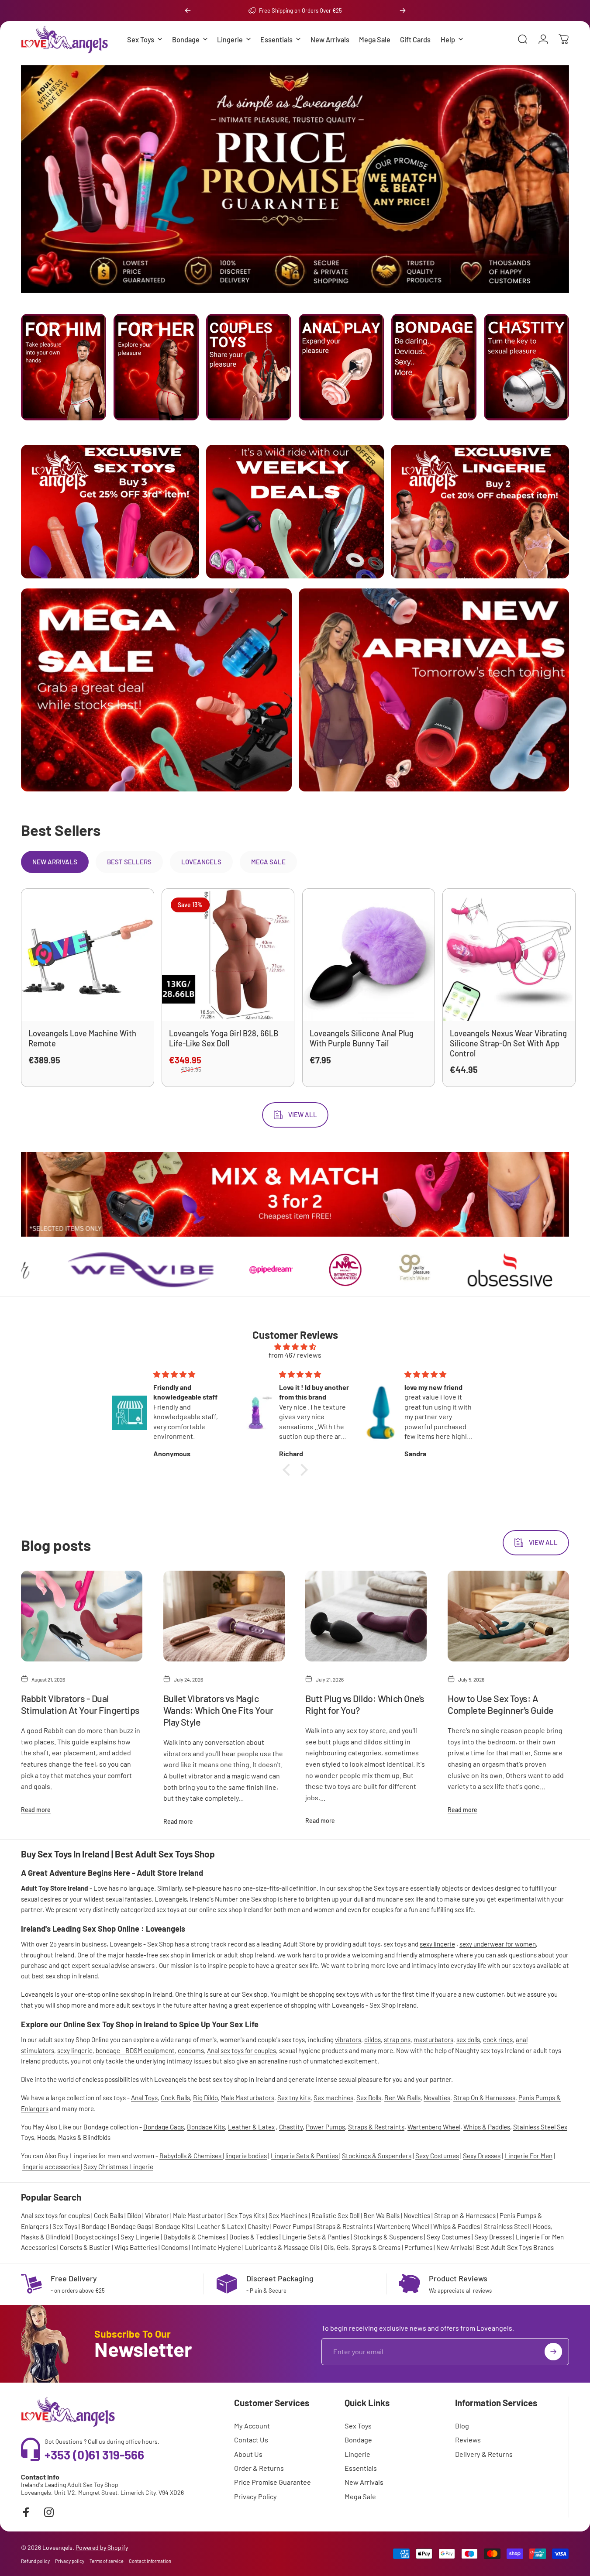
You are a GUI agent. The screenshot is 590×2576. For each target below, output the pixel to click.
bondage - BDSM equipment (135, 2050)
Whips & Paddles (487, 2127)
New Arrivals (454, 2247)
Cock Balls (175, 2098)
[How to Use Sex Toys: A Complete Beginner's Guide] (508, 1616)
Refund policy (35, 2561)
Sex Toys (65, 2226)
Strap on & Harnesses (465, 2215)
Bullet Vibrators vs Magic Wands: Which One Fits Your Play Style (218, 1710)
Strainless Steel (506, 2226)
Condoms (174, 2247)
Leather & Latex (251, 2127)
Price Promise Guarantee (273, 2482)
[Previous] (188, 10)
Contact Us (251, 2440)
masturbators (433, 2039)
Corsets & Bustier (85, 2247)
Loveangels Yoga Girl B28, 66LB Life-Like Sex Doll (224, 1038)
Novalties (437, 2098)
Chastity (291, 2127)
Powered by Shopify (102, 2547)
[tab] (55, 862)
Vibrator (157, 2215)
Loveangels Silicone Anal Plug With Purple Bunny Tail (362, 1038)
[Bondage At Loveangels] (434, 367)
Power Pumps (325, 2127)
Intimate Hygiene (216, 2247)
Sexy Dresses (482, 2156)
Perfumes (418, 2247)
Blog (462, 2426)
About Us (248, 2454)
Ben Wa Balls (402, 2098)
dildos (373, 2039)
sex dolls (468, 2039)
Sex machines (333, 2098)
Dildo (134, 2215)
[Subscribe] (553, 2352)
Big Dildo (205, 2098)
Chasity (258, 2226)
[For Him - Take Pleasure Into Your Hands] (64, 367)
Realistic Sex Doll (335, 2215)
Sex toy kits (294, 2098)
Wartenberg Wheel (434, 2127)
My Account (252, 2426)
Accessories (38, 2247)
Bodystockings (95, 2237)
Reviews (468, 2440)
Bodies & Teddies (254, 2237)
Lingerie (357, 2454)
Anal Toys (144, 2098)
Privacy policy (70, 2561)
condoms (191, 2050)
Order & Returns (259, 2468)
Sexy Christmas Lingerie (118, 2166)
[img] (295, 1346)
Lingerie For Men (528, 2156)
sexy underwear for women (498, 1944)
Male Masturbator (198, 2215)
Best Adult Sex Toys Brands (515, 2247)
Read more (36, 1809)
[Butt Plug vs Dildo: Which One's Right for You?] (366, 1616)
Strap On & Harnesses (484, 2098)
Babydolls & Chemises (191, 2156)
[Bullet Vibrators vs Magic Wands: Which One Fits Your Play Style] (224, 1616)
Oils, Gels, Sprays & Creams (362, 2247)
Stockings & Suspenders (377, 2156)
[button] (288, 1469)
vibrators (348, 2039)
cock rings (498, 2039)
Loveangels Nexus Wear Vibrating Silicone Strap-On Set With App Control (508, 1043)
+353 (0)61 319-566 (94, 2455)
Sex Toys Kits (246, 2215)
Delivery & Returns (484, 2454)
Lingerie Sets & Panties (305, 2156)
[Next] (403, 10)
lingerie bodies (246, 2156)
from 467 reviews (295, 1355)
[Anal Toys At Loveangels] (341, 367)
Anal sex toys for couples (242, 2050)
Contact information (150, 2561)
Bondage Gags (164, 2127)
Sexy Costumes (437, 2156)
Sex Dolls (369, 2098)
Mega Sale (360, 2496)
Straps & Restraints (376, 2127)
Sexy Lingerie (140, 2237)
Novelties (417, 2215)
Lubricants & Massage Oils (282, 2247)
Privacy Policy (255, 2496)
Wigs (121, 2247)
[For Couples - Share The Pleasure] (249, 367)
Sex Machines (288, 2215)
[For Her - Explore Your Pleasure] (156, 367)
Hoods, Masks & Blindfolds (74, 2137)
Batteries (143, 2247)
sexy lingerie (437, 1944)
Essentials (361, 2468)
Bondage (94, 2226)
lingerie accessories (52, 2166)
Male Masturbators (248, 2098)
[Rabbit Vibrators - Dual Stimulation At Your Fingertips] (82, 1616)
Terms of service (107, 2561)
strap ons (397, 2039)
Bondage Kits (206, 2127)
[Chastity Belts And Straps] (526, 367)
